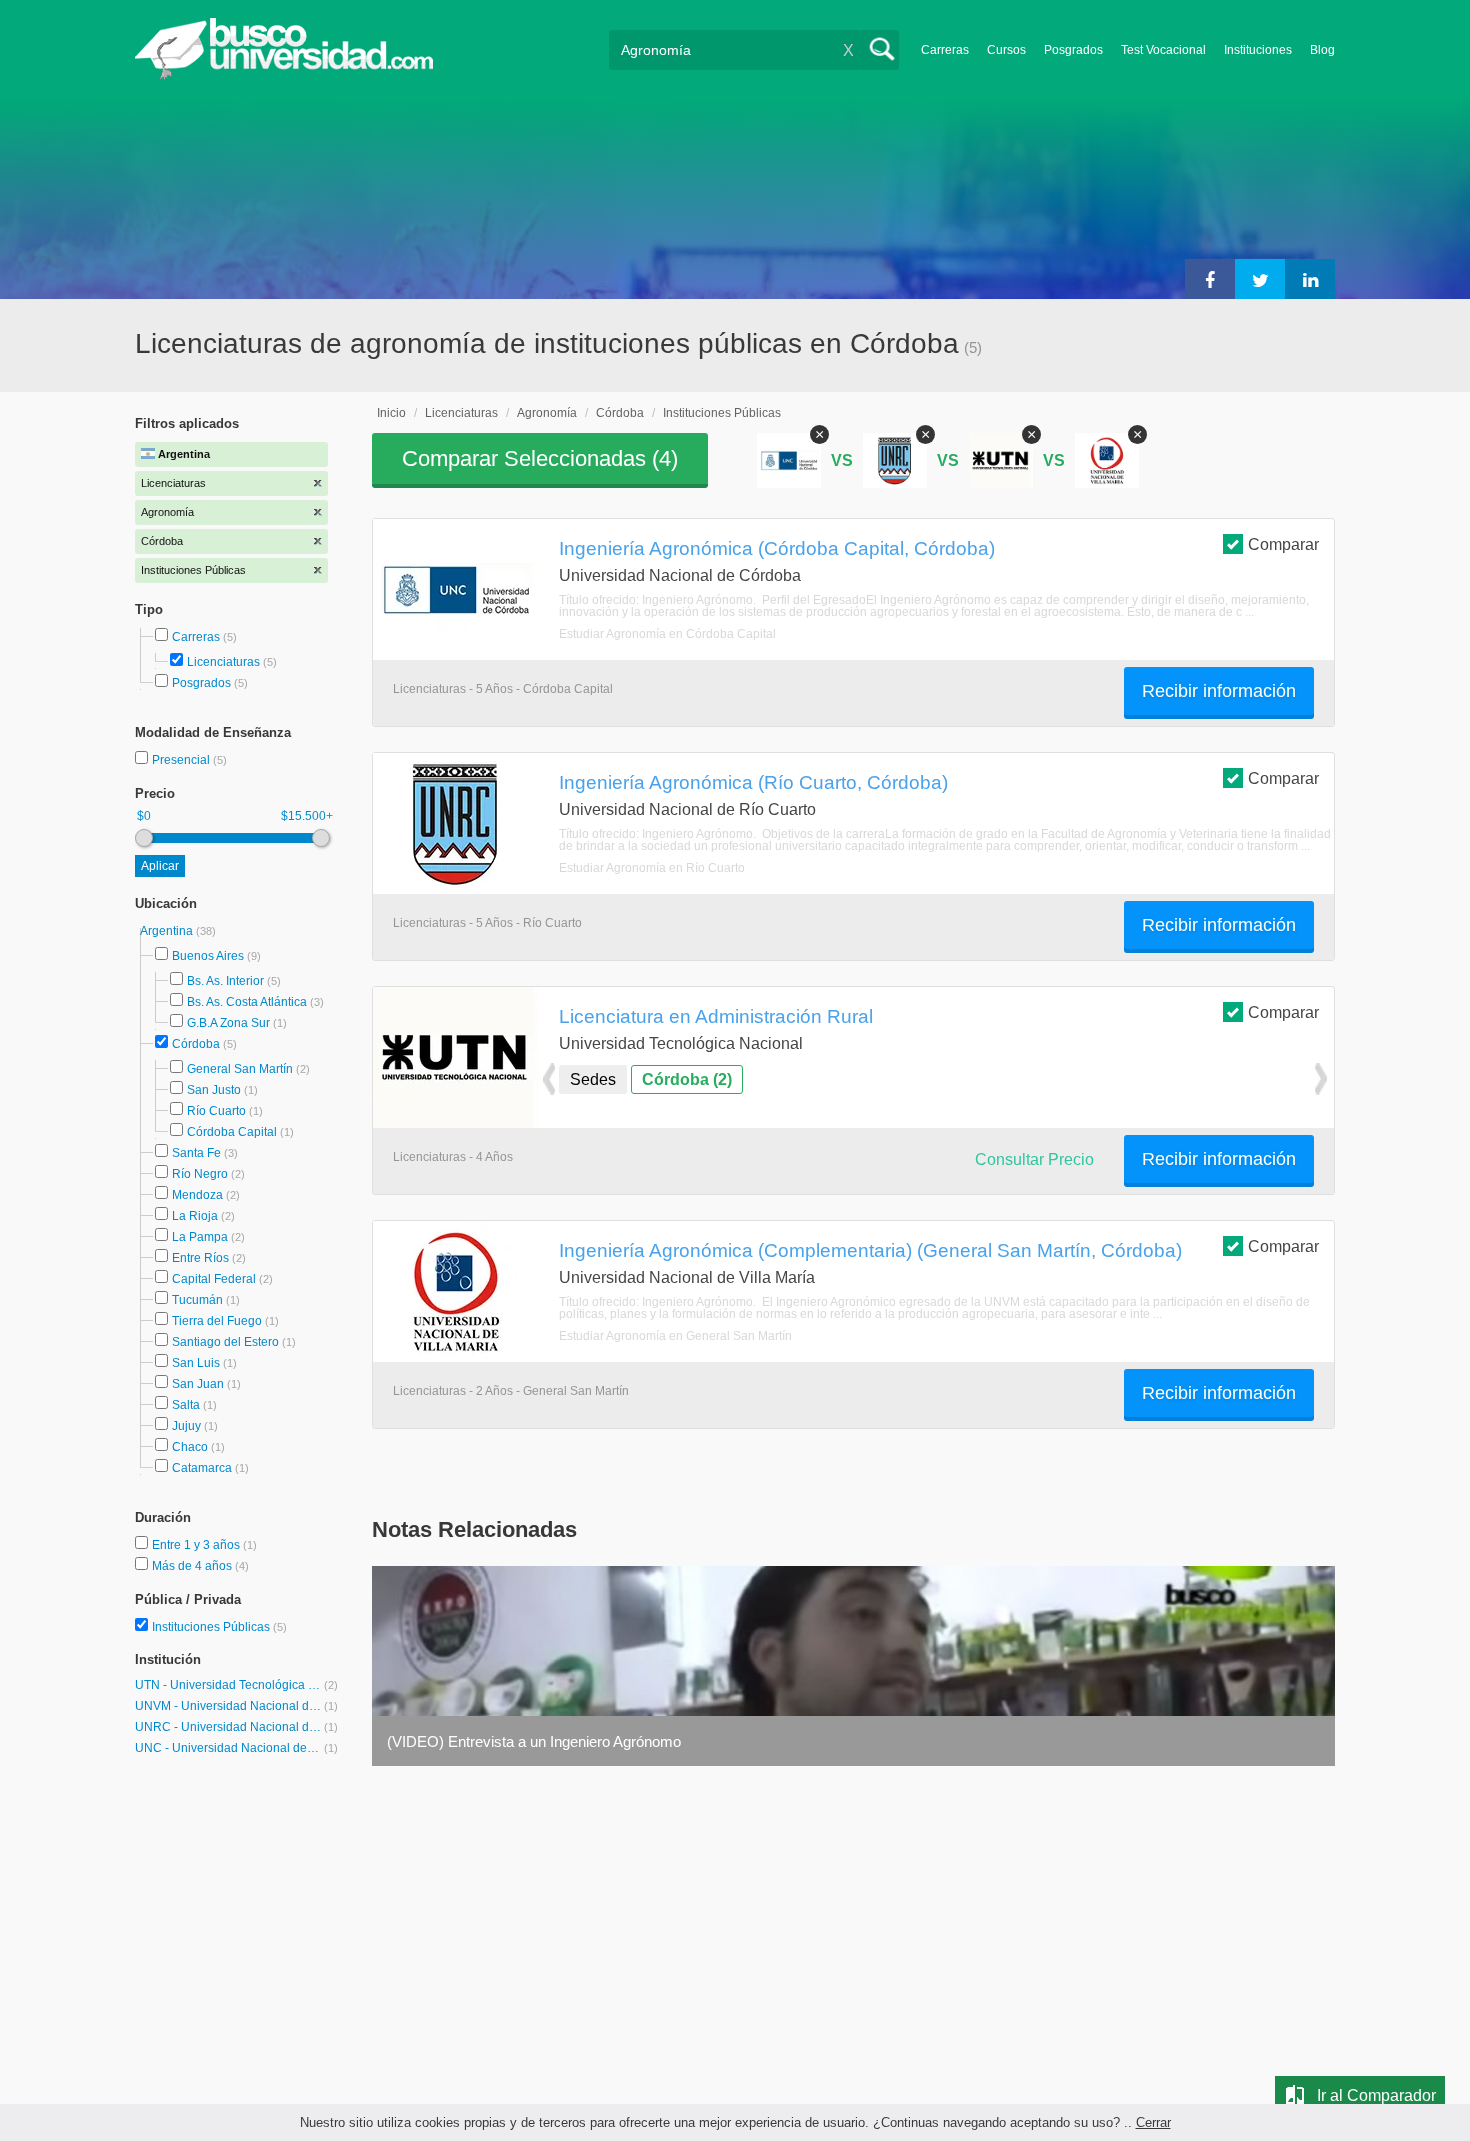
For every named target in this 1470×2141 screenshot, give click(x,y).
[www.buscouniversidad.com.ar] (284, 75)
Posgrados (1073, 50)
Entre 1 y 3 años (197, 1545)
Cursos (1006, 50)
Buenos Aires (208, 956)
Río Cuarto (216, 1111)
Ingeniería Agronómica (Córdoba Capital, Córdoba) (777, 548)
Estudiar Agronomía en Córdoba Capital (667, 634)
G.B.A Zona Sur (228, 1023)
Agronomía (547, 413)
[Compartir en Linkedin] (1310, 279)
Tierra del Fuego (217, 1321)
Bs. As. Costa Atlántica (247, 1002)
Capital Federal (214, 1279)
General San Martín (240, 1069)
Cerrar (1153, 2122)
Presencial (182, 760)
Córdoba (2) (687, 1079)
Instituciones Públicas (219, 1627)
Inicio (391, 413)
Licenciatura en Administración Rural (716, 1016)
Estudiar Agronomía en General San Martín (675, 1336)
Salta (186, 1405)
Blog (1322, 50)
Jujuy (186, 1426)
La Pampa (200, 1237)
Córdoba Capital (232, 1132)
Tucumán (197, 1300)
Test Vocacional (1163, 50)
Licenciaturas (223, 662)
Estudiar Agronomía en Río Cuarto (652, 868)
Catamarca (202, 1468)
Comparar (1283, 544)
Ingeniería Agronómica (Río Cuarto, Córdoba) (753, 782)
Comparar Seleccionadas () (540, 458)
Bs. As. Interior (225, 981)
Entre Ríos (200, 1258)
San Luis (196, 1363)
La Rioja (195, 1216)
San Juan (198, 1384)
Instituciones (1258, 50)
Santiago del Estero (225, 1342)
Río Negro (200, 1174)
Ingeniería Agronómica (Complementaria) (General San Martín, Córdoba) (870, 1250)
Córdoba (196, 1044)
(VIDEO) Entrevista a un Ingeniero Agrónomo (534, 1741)
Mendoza (197, 1195)
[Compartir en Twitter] (1260, 279)
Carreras (945, 50)
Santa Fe (196, 1153)
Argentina (168, 931)
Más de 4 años (193, 1566)
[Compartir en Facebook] (1210, 279)
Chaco (190, 1447)
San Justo (214, 1090)
